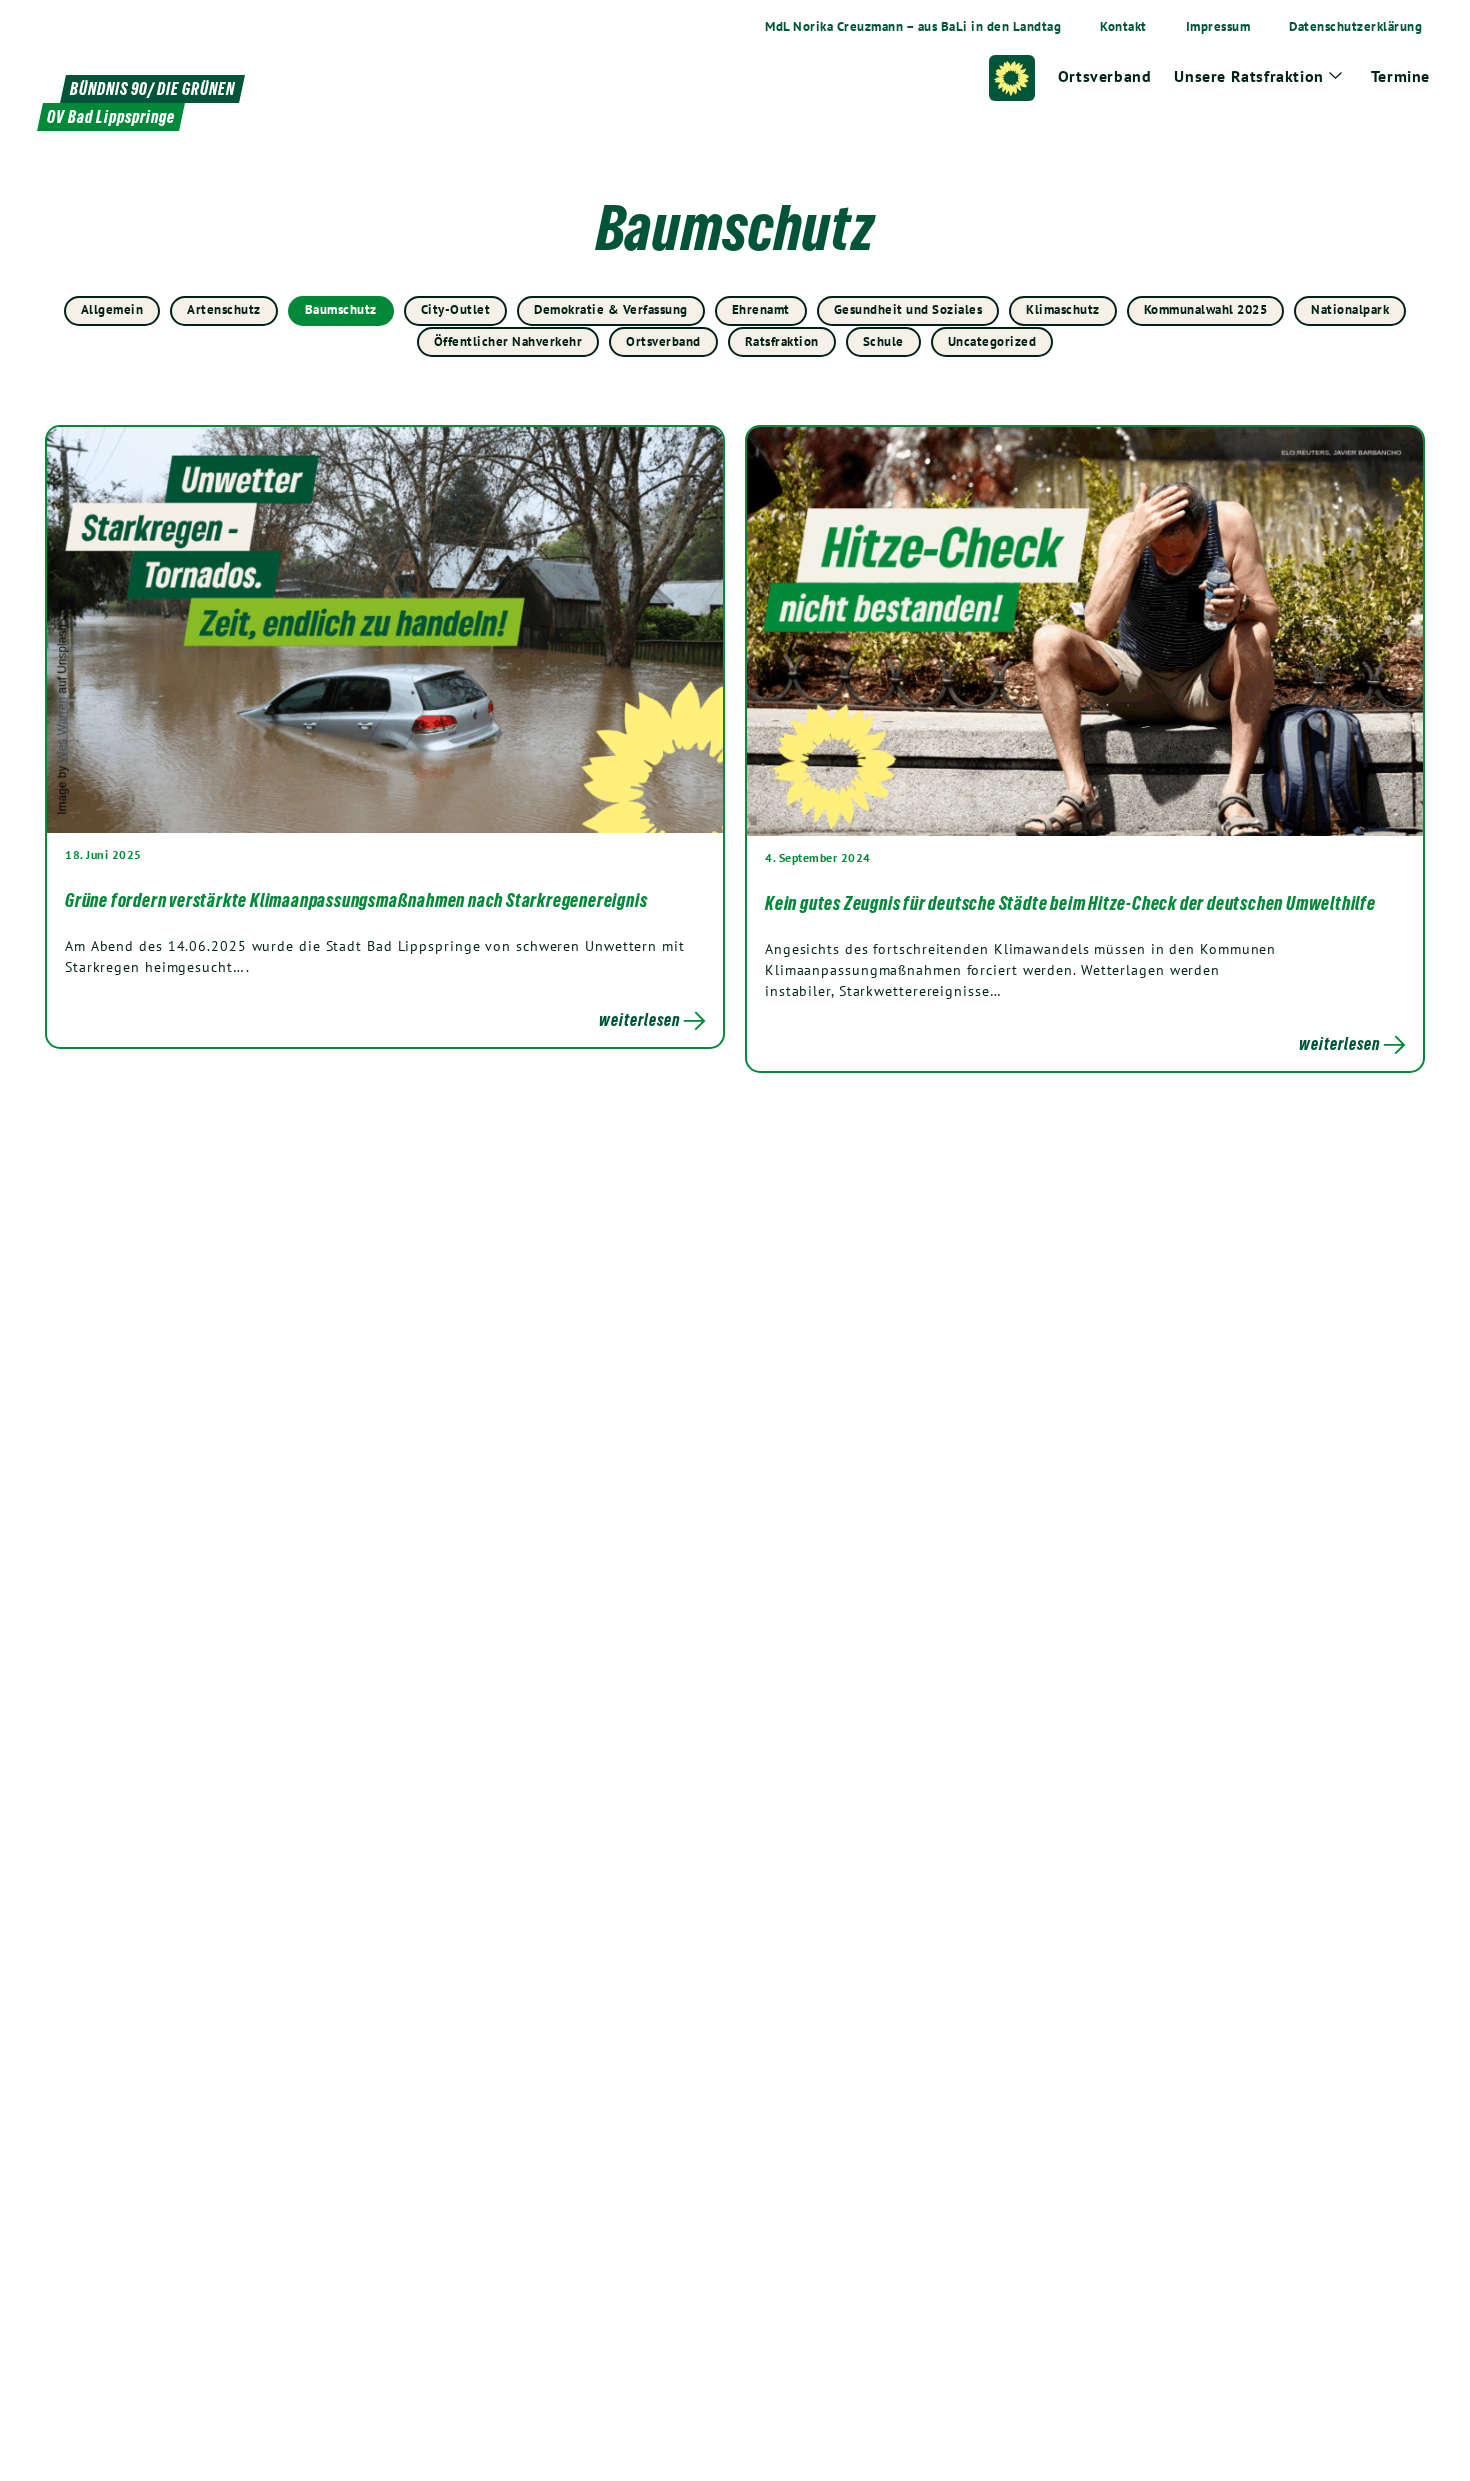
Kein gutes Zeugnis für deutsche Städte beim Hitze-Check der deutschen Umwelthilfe (1070, 903)
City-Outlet (456, 309)
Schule (883, 341)
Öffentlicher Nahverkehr (508, 341)
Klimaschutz (1063, 309)
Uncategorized (992, 341)
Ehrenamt (761, 309)
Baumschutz (341, 309)
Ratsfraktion (782, 341)
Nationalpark (1350, 309)
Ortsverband (663, 341)
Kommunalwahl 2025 (1206, 309)
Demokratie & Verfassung (611, 309)
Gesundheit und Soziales (908, 309)
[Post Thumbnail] (385, 629)
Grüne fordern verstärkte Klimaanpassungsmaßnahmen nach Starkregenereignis (356, 900)
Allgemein (112, 309)
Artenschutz (224, 309)
